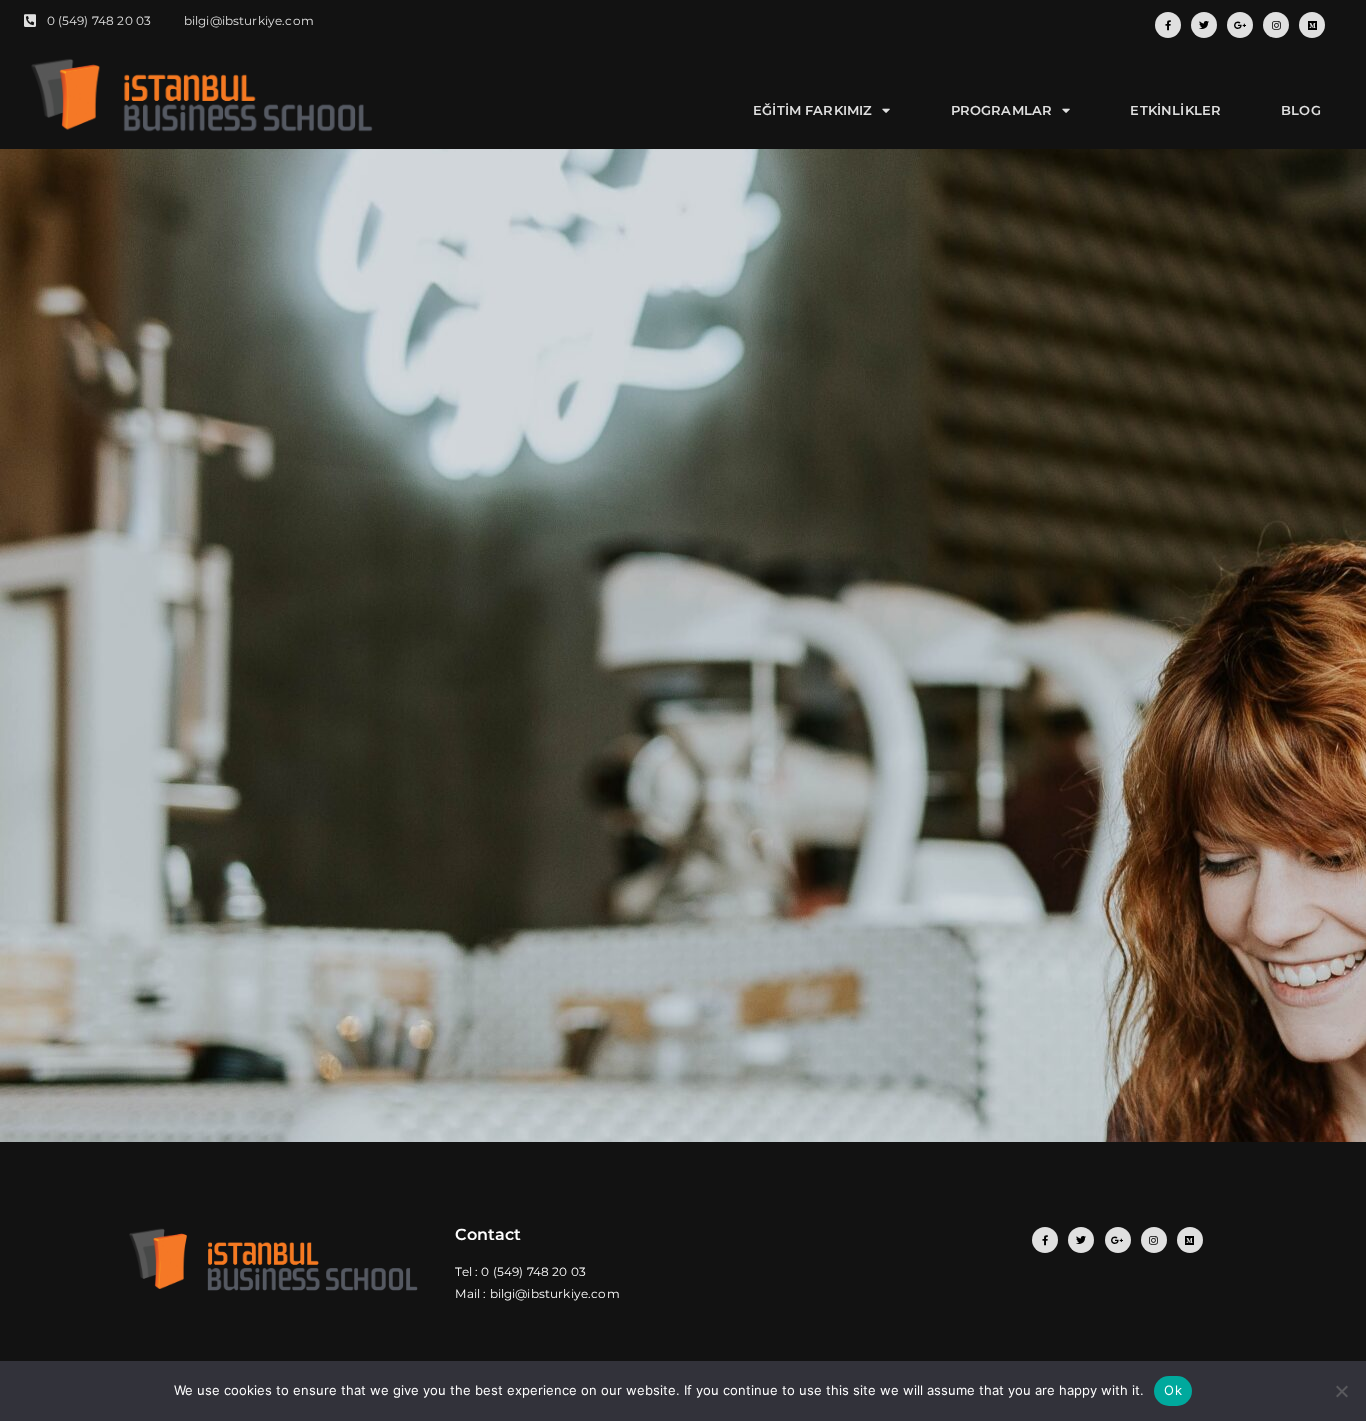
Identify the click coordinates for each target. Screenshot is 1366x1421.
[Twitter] (1204, 25)
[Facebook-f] (1168, 25)
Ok (1173, 1390)
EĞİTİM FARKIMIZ (812, 110)
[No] (1341, 1391)
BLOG (1301, 110)
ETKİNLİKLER (1175, 110)
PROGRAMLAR (1002, 110)
